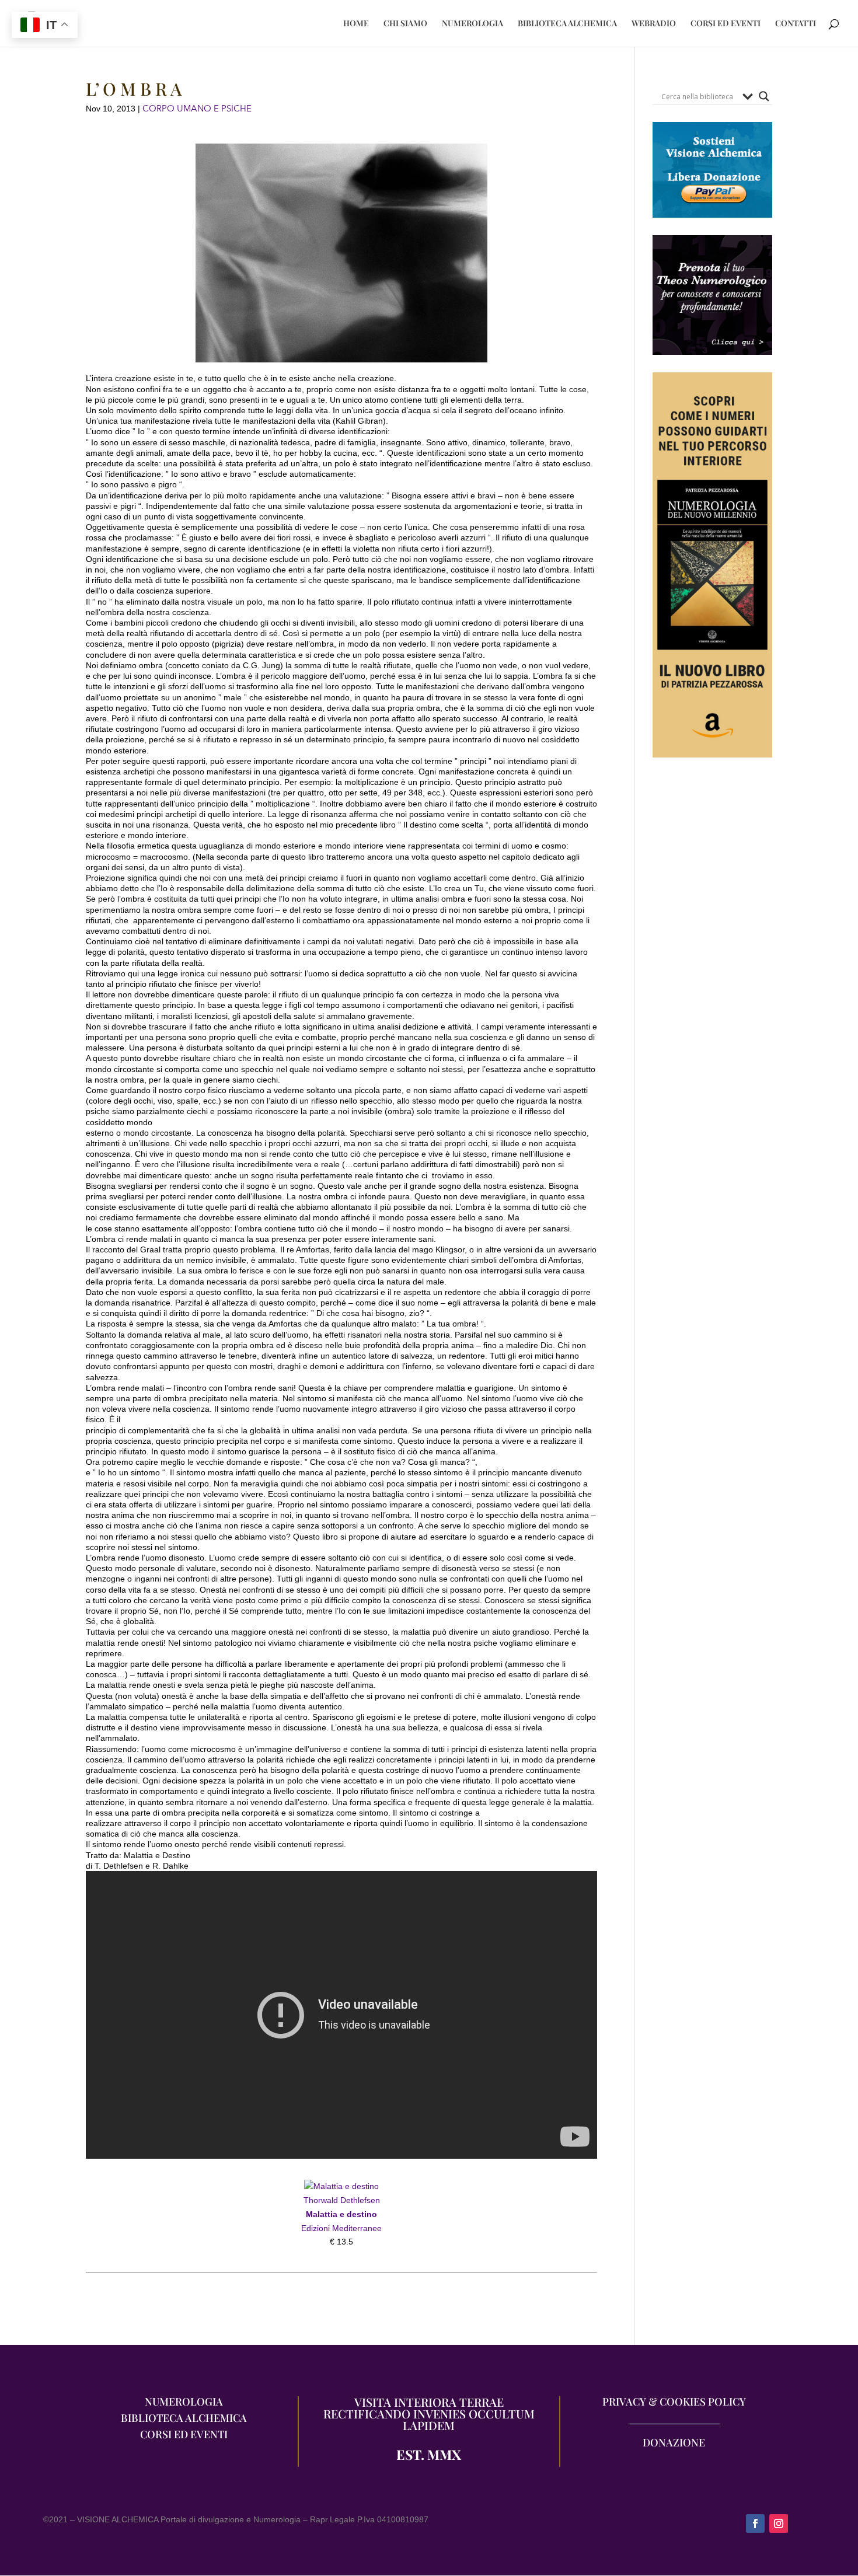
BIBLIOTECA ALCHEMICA (567, 24)
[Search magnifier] (764, 96)
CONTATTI (796, 24)
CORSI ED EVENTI (726, 24)
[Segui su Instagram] (779, 2523)
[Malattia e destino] (341, 2186)
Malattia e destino (341, 2214)
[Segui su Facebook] (755, 2523)
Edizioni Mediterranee (341, 2228)
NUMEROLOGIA (472, 24)
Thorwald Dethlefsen (342, 2200)
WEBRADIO (654, 24)
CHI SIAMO (405, 24)
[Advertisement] (712, 989)
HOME (356, 24)
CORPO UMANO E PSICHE (197, 109)
